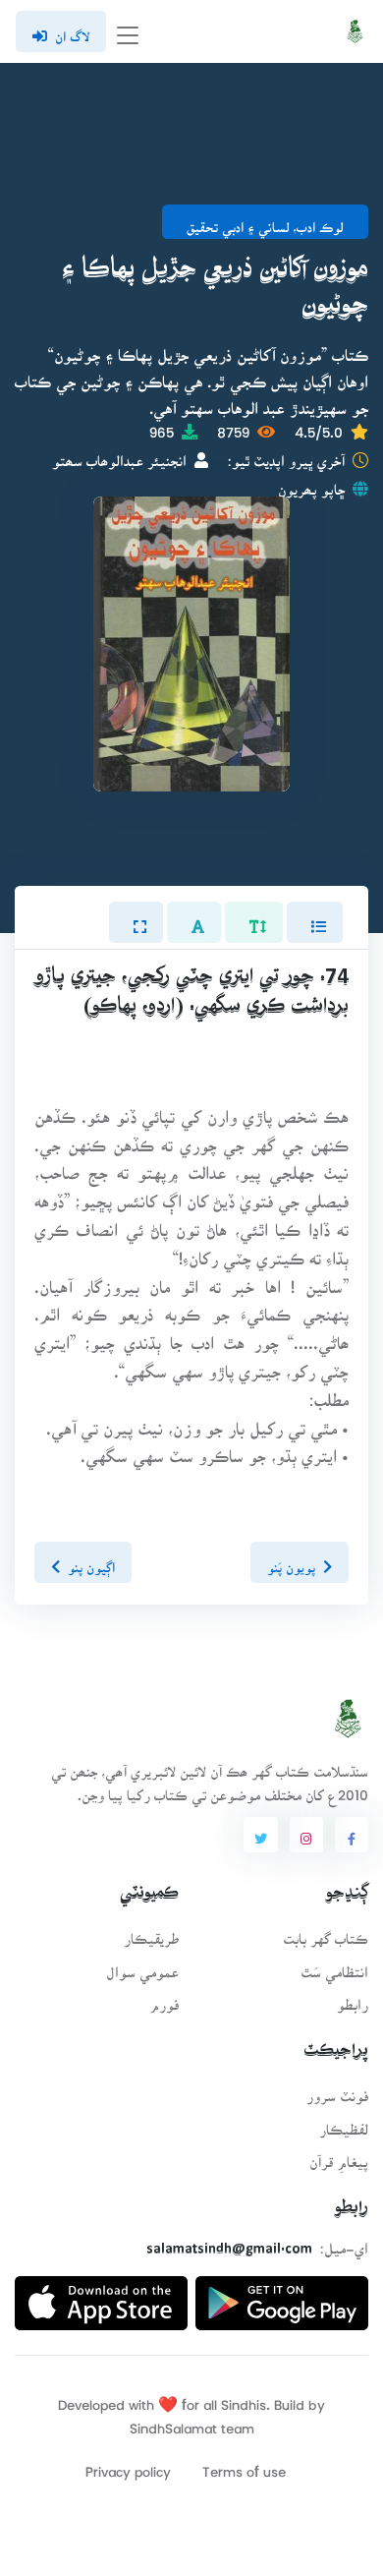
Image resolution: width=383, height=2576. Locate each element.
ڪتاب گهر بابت (326, 1932)
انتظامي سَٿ (334, 1966)
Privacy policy (128, 2465)
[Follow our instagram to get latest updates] (306, 1835)
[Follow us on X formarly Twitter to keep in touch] (260, 1835)
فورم (164, 1998)
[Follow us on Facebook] (352, 1835)
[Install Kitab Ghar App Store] (101, 2295)
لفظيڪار (344, 2123)
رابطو (353, 1998)
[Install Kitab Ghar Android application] (282, 2295)
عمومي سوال (142, 1966)
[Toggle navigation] (128, 32)
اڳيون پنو (91, 1561)
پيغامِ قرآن (339, 2156)
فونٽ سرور (337, 2090)
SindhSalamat (173, 2422)
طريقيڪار (151, 1932)
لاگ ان (72, 30)
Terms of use (244, 2465)
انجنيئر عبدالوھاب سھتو (119, 455)
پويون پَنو (291, 1561)
